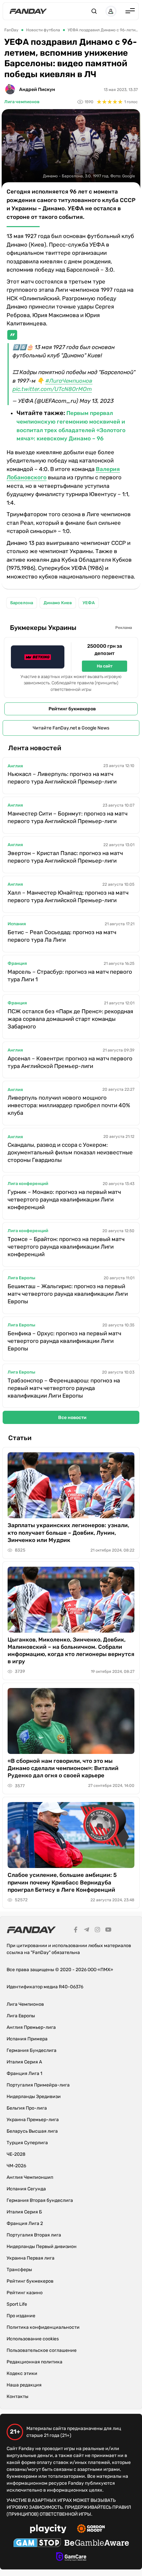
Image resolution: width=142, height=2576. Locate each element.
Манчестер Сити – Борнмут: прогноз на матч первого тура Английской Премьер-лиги (68, 817)
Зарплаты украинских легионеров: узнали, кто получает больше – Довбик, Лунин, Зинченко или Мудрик (68, 1532)
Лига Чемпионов (25, 2004)
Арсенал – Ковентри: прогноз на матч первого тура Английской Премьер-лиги (70, 1062)
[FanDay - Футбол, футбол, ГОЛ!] (28, 11)
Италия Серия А (24, 2062)
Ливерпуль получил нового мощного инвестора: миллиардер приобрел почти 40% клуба (69, 1105)
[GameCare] (71, 2558)
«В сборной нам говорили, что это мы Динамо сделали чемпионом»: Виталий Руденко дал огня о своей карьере (63, 1768)
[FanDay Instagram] (97, 1931)
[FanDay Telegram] (87, 1931)
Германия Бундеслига (32, 2050)
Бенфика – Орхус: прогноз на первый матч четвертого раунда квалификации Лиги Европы (64, 1341)
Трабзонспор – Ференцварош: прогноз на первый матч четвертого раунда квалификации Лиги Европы (64, 1388)
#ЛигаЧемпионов (69, 381)
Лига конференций (28, 1184)
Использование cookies (33, 2339)
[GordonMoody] (91, 2530)
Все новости (72, 1418)
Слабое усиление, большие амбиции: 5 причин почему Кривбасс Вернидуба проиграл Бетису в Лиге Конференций (62, 1882)
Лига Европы (21, 1278)
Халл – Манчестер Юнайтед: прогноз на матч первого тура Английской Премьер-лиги (68, 896)
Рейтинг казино (25, 2293)
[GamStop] (37, 2544)
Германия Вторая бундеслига (40, 2200)
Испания (17, 924)
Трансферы (19, 2270)
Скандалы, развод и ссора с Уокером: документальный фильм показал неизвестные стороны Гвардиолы (70, 1152)
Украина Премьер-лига (33, 2120)
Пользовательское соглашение (42, 2350)
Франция (17, 963)
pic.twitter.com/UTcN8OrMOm (52, 389)
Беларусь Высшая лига (32, 2131)
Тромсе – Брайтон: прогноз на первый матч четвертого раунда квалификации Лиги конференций (66, 1247)
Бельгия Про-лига (27, 2108)
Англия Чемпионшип (30, 2177)
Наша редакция (24, 2385)
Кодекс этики (22, 2373)
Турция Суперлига (27, 2143)
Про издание (21, 2316)
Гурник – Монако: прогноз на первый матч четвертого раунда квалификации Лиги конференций (64, 1199)
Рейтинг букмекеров (72, 709)
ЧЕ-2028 (16, 2154)
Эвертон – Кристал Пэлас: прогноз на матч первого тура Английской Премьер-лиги (65, 857)
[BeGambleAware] (97, 2544)
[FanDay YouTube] (108, 1931)
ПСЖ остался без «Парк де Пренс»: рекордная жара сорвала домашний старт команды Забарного (70, 1019)
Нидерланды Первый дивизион (42, 2247)
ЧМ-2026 (16, 2166)
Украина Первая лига (31, 2258)
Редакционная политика (35, 2362)
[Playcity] (48, 2530)
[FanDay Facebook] (76, 1931)
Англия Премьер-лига (31, 2027)
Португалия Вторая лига (34, 2235)
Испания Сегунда (26, 2189)
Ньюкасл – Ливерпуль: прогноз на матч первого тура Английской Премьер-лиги (62, 778)
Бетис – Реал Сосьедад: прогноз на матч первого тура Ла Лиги (62, 936)
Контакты (18, 2397)
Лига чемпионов (22, 102)
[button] (94, 11)
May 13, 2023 (97, 401)
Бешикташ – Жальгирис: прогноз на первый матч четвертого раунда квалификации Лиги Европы (68, 1294)
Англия (15, 766)
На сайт (105, 666)
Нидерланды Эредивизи (34, 2097)
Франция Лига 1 (24, 2073)
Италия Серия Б (24, 2212)
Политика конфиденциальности (43, 2327)
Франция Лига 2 (25, 2223)
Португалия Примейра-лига (38, 2085)
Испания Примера (27, 2039)
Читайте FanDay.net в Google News (71, 728)
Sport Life (17, 2304)
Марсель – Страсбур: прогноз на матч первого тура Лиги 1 (70, 976)
